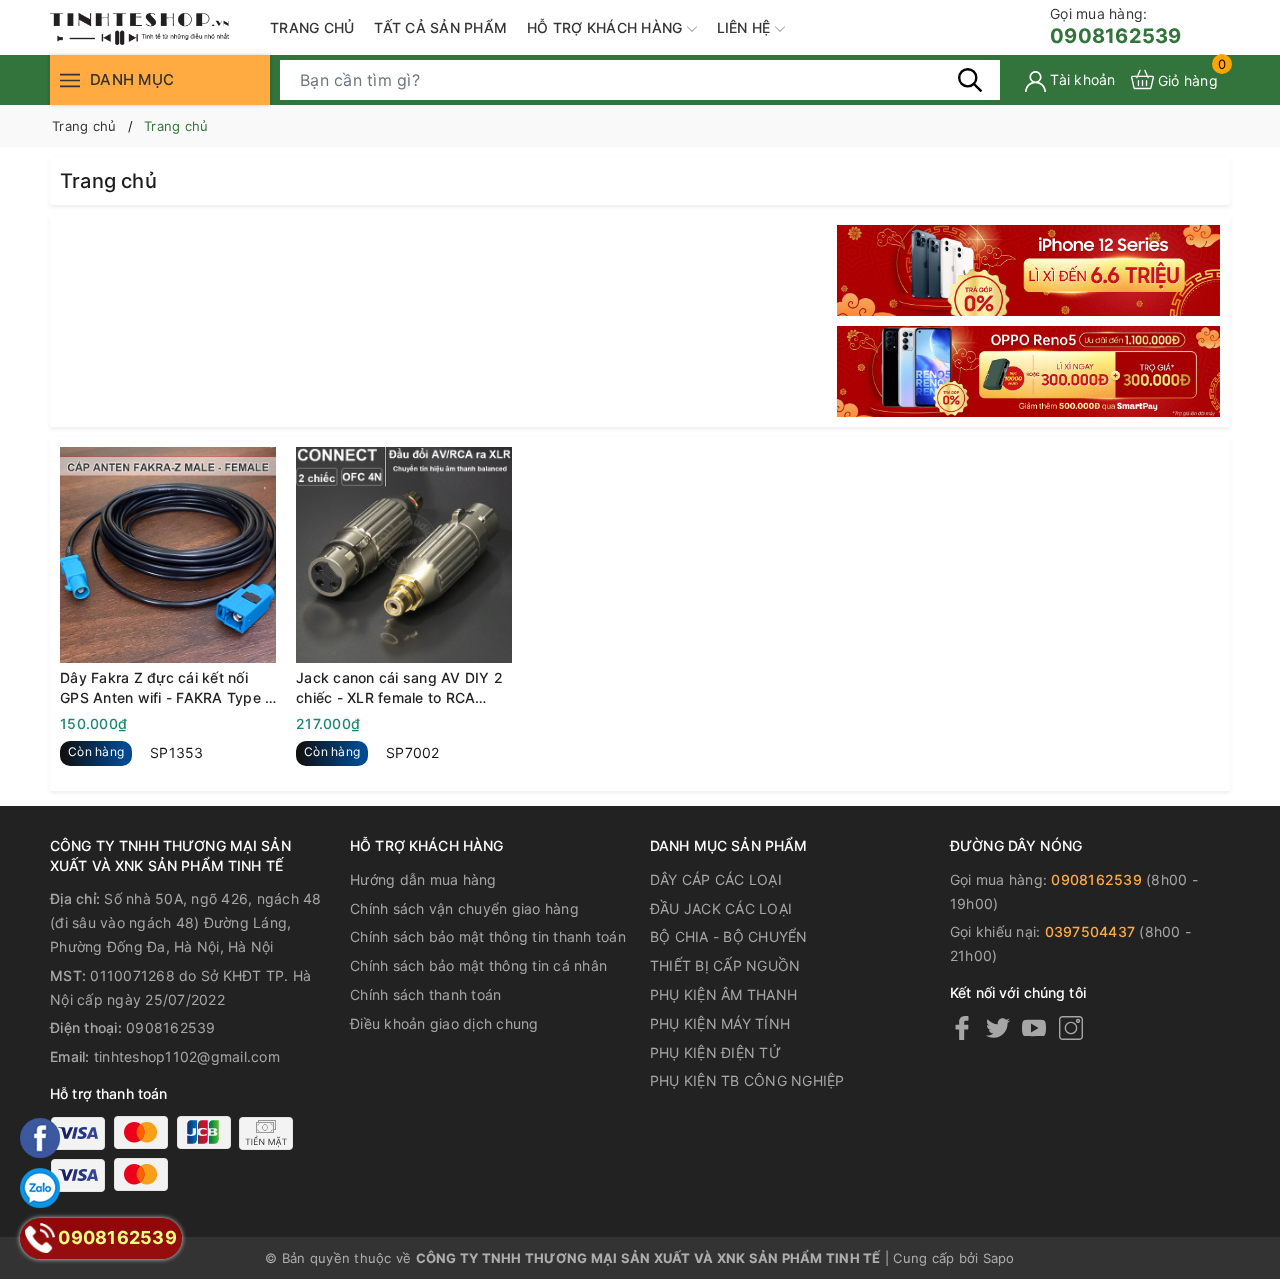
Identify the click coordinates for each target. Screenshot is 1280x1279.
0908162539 (1116, 26)
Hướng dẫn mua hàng (423, 879)
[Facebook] (962, 1027)
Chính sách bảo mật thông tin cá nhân (478, 965)
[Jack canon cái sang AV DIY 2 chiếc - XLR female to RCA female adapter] (404, 555)
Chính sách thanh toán (425, 994)
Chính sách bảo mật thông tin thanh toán (488, 936)
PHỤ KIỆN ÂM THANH (723, 994)
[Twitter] (998, 1027)
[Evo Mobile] (1028, 270)
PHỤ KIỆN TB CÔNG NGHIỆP (747, 1080)
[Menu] (70, 79)
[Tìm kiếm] (970, 79)
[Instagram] (1071, 1027)
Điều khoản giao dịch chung (444, 1023)
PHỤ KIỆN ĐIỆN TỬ (715, 1052)
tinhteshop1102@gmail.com (187, 1056)
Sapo (999, 1258)
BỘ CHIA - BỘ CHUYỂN (729, 936)
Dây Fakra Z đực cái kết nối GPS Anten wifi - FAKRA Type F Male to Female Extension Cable (166, 688)
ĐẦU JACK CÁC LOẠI (721, 908)
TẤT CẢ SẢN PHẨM (440, 27)
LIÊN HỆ (746, 27)
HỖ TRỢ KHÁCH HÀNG (607, 27)
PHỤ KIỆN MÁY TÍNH (720, 1023)
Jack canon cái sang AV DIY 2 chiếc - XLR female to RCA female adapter (399, 688)
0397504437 (1090, 931)
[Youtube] (1034, 1027)
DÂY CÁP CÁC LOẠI (716, 879)
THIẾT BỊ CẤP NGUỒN (725, 965)
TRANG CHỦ (312, 27)
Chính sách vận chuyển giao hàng (464, 908)
